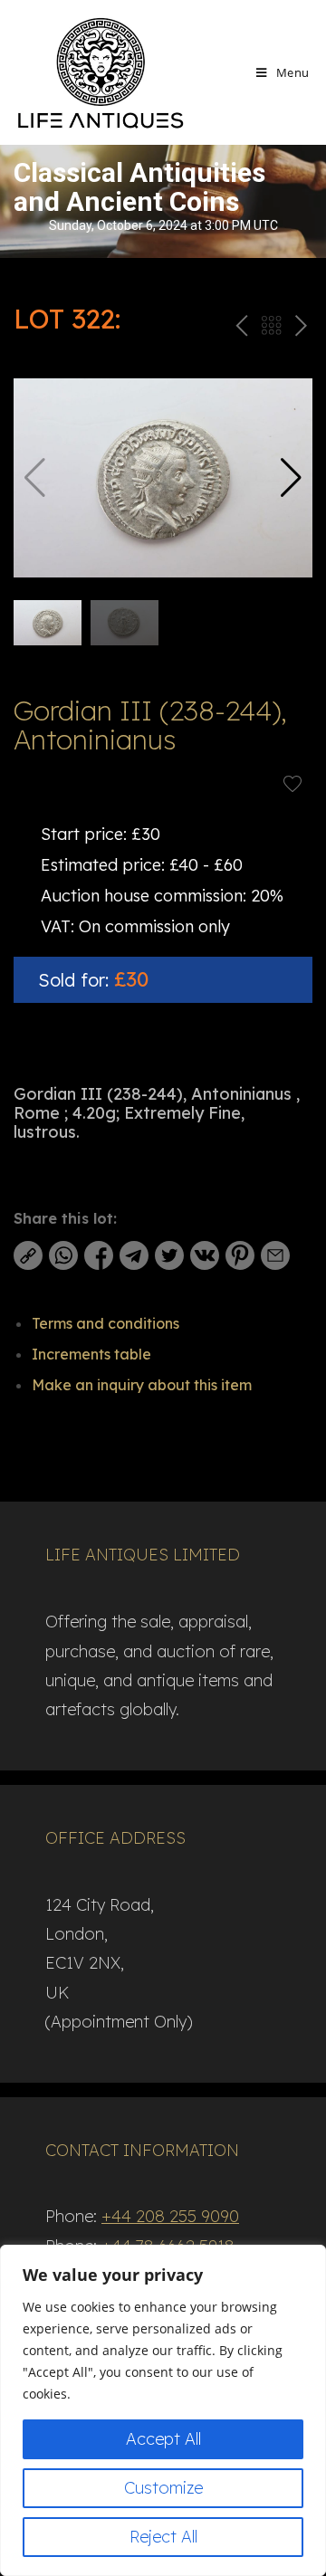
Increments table (91, 1354)
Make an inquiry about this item (142, 1385)
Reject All (163, 2537)
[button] (291, 478)
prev (240, 329)
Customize (163, 2488)
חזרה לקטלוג (271, 329)
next (301, 329)
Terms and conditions (105, 1323)
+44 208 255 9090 (170, 2216)
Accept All (163, 2439)
